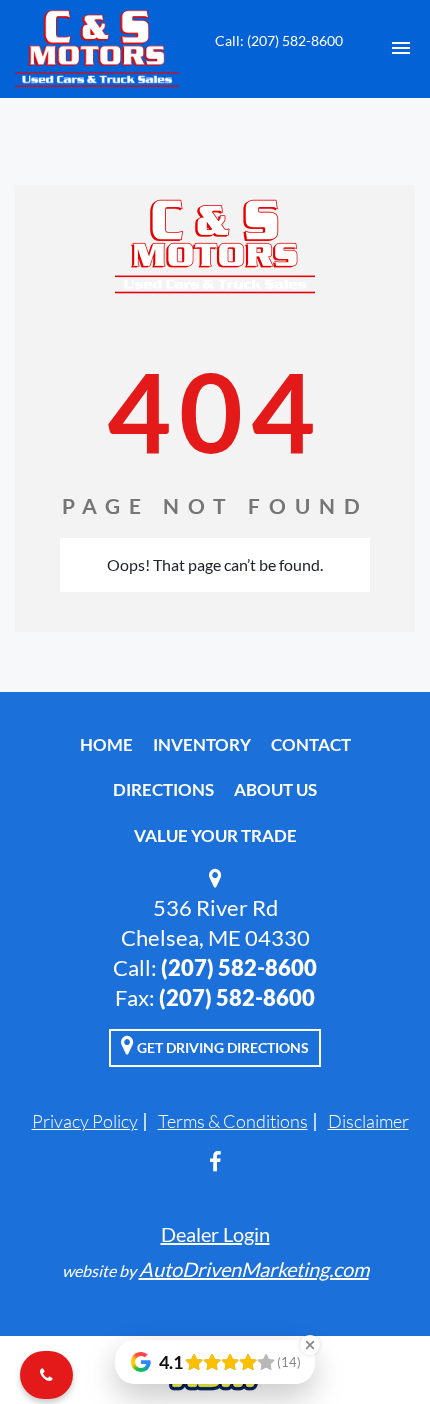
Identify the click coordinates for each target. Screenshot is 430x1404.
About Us (275, 789)
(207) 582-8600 (239, 967)
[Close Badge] (310, 1345)
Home (106, 744)
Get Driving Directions (221, 1047)
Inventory (202, 744)
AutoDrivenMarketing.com (254, 1269)
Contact (311, 744)
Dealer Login (215, 1234)
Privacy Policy (85, 1121)
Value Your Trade (215, 835)
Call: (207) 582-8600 (279, 40)
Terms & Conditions (233, 1121)
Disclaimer (368, 1121)
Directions (163, 789)
